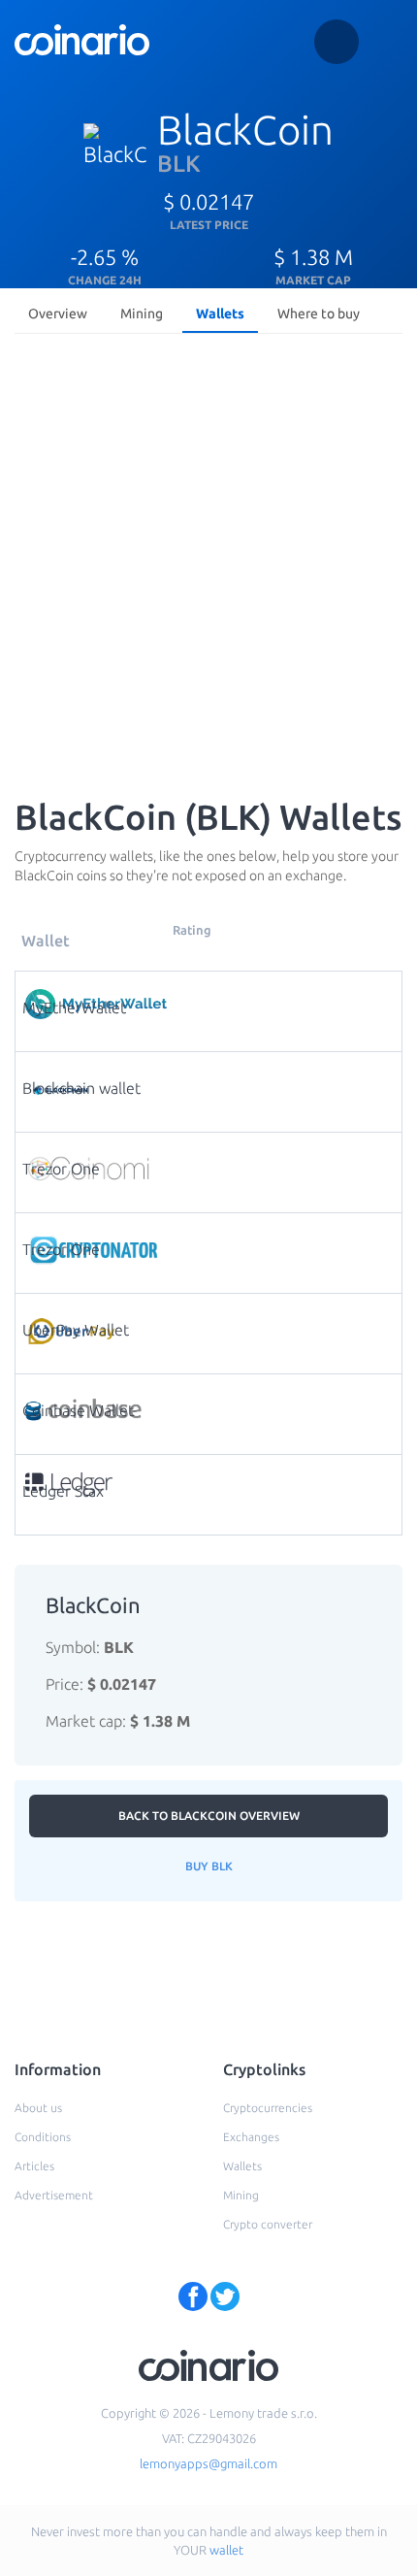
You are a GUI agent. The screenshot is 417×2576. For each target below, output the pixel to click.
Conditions (43, 2137)
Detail (213, 995)
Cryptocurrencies (268, 2108)
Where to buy (319, 314)
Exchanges (251, 2137)
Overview (58, 314)
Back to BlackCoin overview (209, 1816)
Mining (142, 314)
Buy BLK (209, 1866)
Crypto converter (268, 2224)
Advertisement (54, 2195)
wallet (226, 2550)
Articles (34, 2166)
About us (38, 2108)
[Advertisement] (208, 560)
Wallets (220, 314)
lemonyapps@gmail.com (208, 2463)
